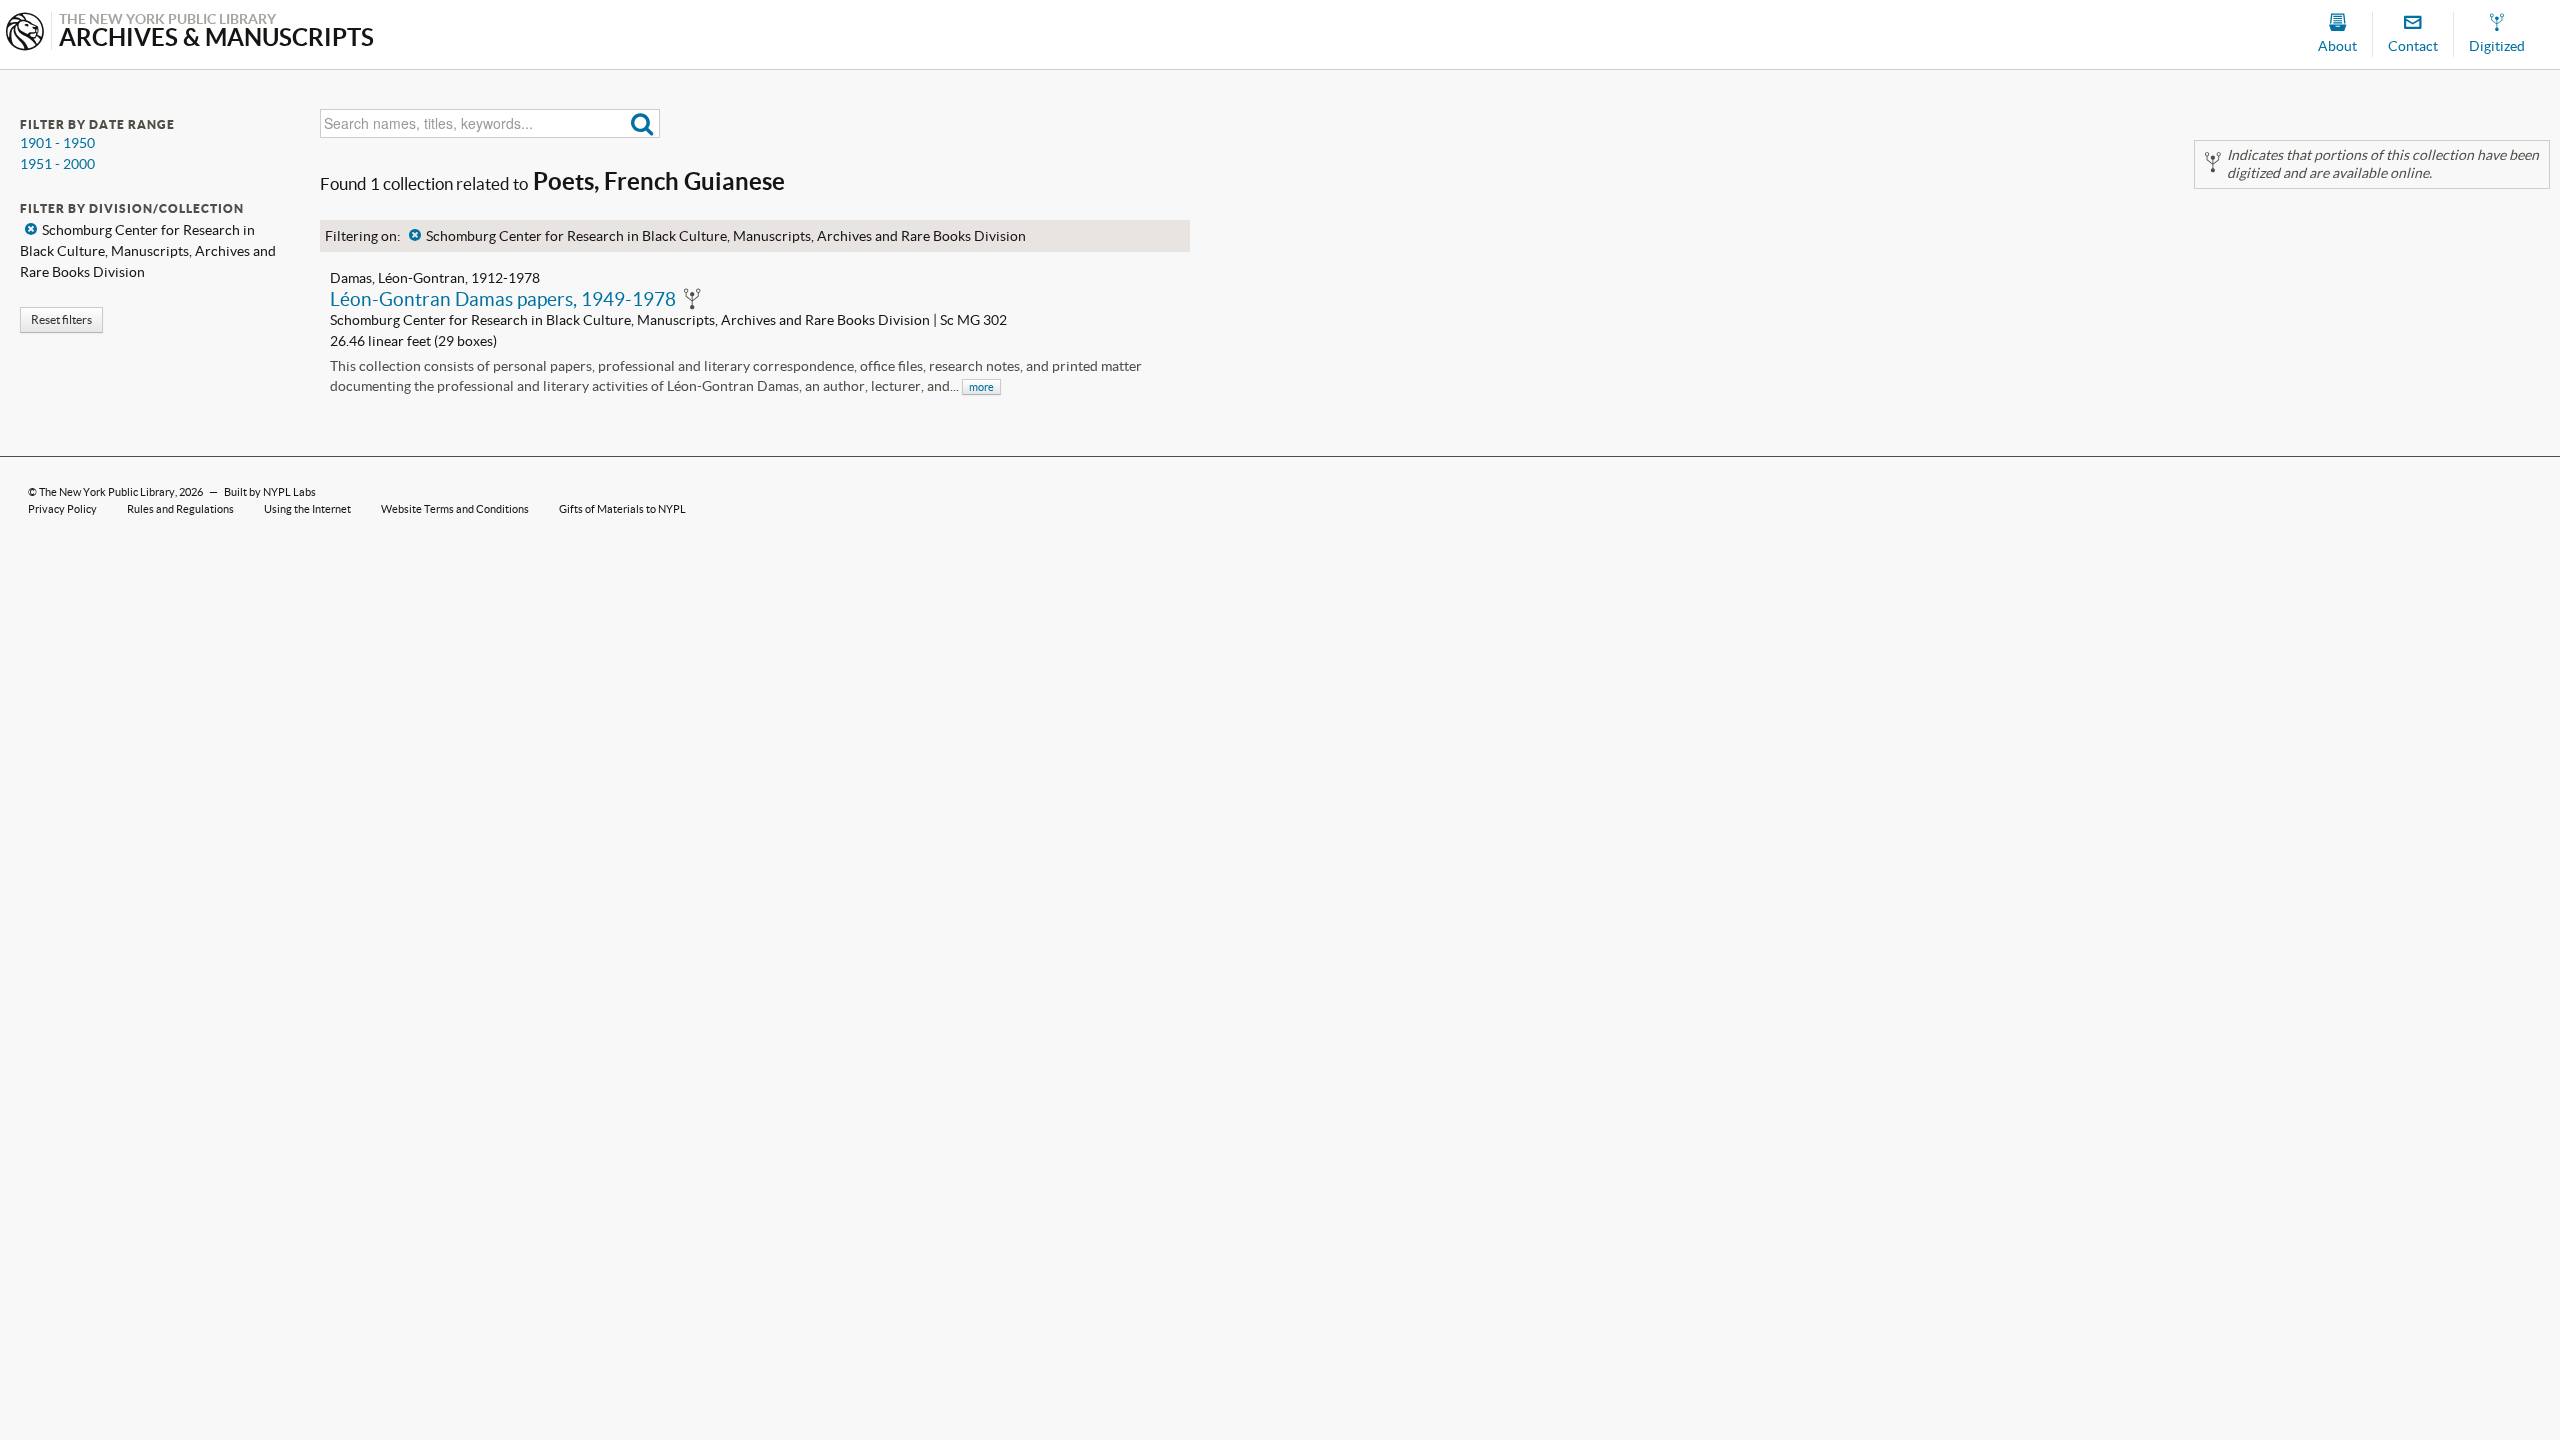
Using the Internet (307, 509)
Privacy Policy (62, 509)
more (981, 387)
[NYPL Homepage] (25, 33)
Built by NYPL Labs (270, 492)
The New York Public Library (107, 492)
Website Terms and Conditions (455, 509)
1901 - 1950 (57, 143)
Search (642, 123)
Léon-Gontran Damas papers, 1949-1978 (503, 299)
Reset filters (61, 319)
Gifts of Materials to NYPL (622, 509)
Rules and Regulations (180, 509)
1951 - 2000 (57, 164)
